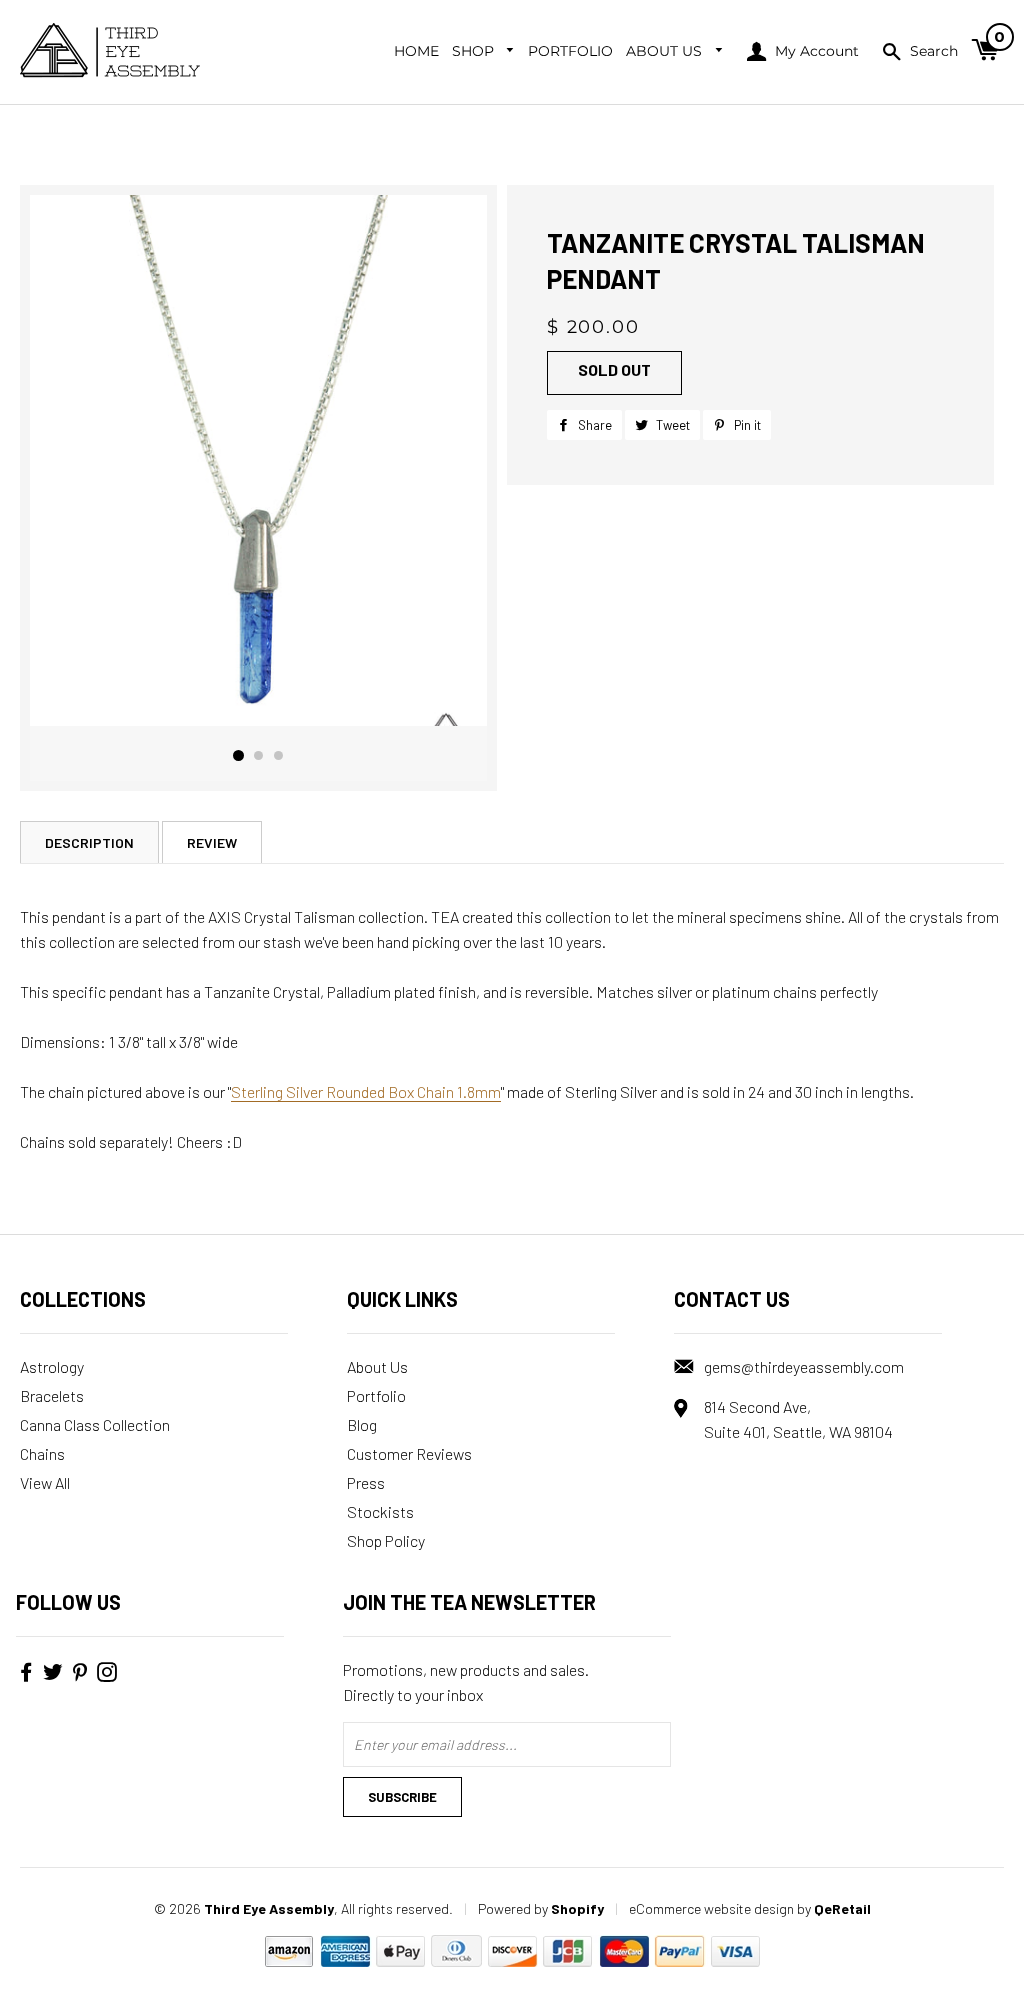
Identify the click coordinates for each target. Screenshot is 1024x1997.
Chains (42, 1453)
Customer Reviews (409, 1453)
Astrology (52, 1366)
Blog (362, 1424)
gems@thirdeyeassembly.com (804, 1366)
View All (45, 1482)
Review (212, 842)
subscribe (402, 1797)
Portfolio (570, 51)
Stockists (380, 1511)
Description (89, 842)
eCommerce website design (711, 1908)
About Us (666, 51)
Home (416, 51)
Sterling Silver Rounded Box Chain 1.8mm (366, 1091)
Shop (475, 51)
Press (366, 1482)
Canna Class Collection (95, 1424)
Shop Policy (386, 1540)
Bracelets (52, 1395)
